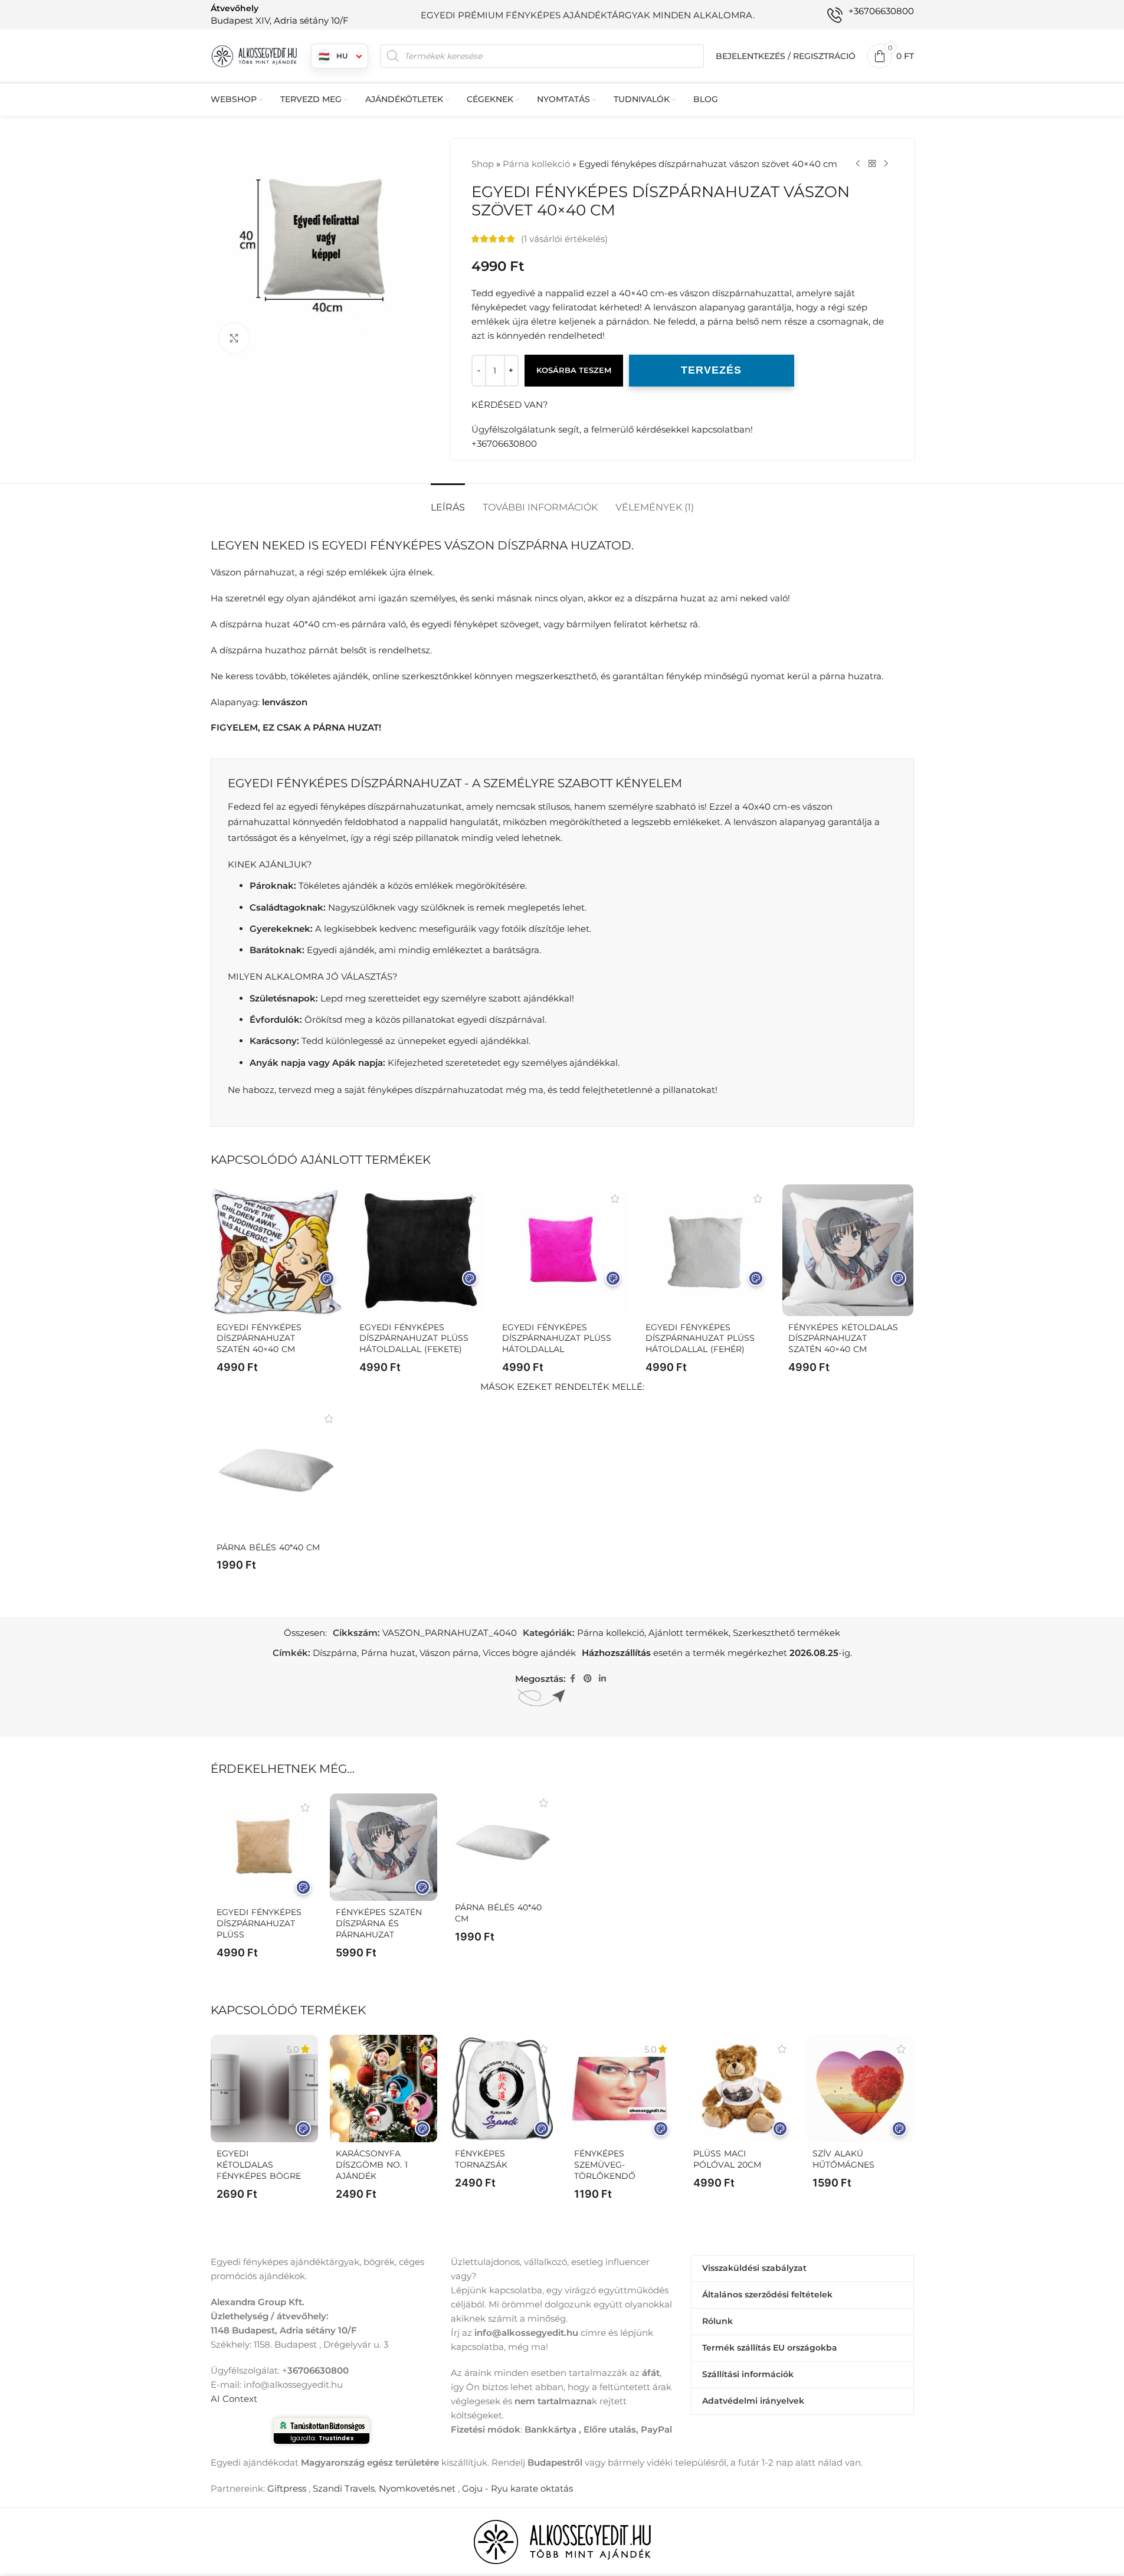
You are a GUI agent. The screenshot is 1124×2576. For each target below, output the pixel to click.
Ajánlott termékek (689, 1633)
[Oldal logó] (255, 55)
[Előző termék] (858, 164)
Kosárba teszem (574, 370)
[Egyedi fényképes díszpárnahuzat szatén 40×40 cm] (276, 1250)
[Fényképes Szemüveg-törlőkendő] (622, 2089)
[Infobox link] (280, 14)
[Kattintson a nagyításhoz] (234, 338)
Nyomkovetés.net (417, 2488)
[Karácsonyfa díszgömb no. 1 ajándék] (384, 2089)
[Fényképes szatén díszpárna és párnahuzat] (384, 1847)
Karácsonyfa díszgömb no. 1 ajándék (372, 2165)
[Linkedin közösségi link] (602, 1679)
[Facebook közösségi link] (573, 1679)
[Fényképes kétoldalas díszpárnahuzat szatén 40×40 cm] (848, 1250)
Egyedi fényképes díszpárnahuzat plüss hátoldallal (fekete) (414, 1338)
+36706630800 (504, 443)
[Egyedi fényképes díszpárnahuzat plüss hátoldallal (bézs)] (264, 1847)
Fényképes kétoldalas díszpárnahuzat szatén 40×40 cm (843, 1338)
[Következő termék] (886, 164)
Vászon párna (449, 1653)
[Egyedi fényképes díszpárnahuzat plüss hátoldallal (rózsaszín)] (562, 1250)
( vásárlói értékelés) (564, 239)
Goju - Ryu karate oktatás (517, 2488)
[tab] (448, 501)
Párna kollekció (536, 164)
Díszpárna (335, 1653)
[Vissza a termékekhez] (872, 164)
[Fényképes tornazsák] (503, 2089)
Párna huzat (388, 1653)
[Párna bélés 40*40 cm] (276, 1470)
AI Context (234, 2399)
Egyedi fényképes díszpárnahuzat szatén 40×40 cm (259, 1338)
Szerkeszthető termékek (787, 1633)
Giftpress (287, 2488)
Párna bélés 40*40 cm (268, 1547)
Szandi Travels (344, 2488)
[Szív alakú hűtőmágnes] (860, 2089)
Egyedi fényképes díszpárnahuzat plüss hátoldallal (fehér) (700, 1338)
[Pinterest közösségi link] (588, 1679)
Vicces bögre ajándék (529, 1653)
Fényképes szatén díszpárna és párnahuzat (379, 1923)
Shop (483, 164)
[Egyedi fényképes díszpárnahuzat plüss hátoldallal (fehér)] (705, 1250)
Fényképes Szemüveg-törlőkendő (605, 2165)
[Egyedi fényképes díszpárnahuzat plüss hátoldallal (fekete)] (419, 1250)
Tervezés (711, 370)
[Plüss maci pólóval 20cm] (741, 2089)
